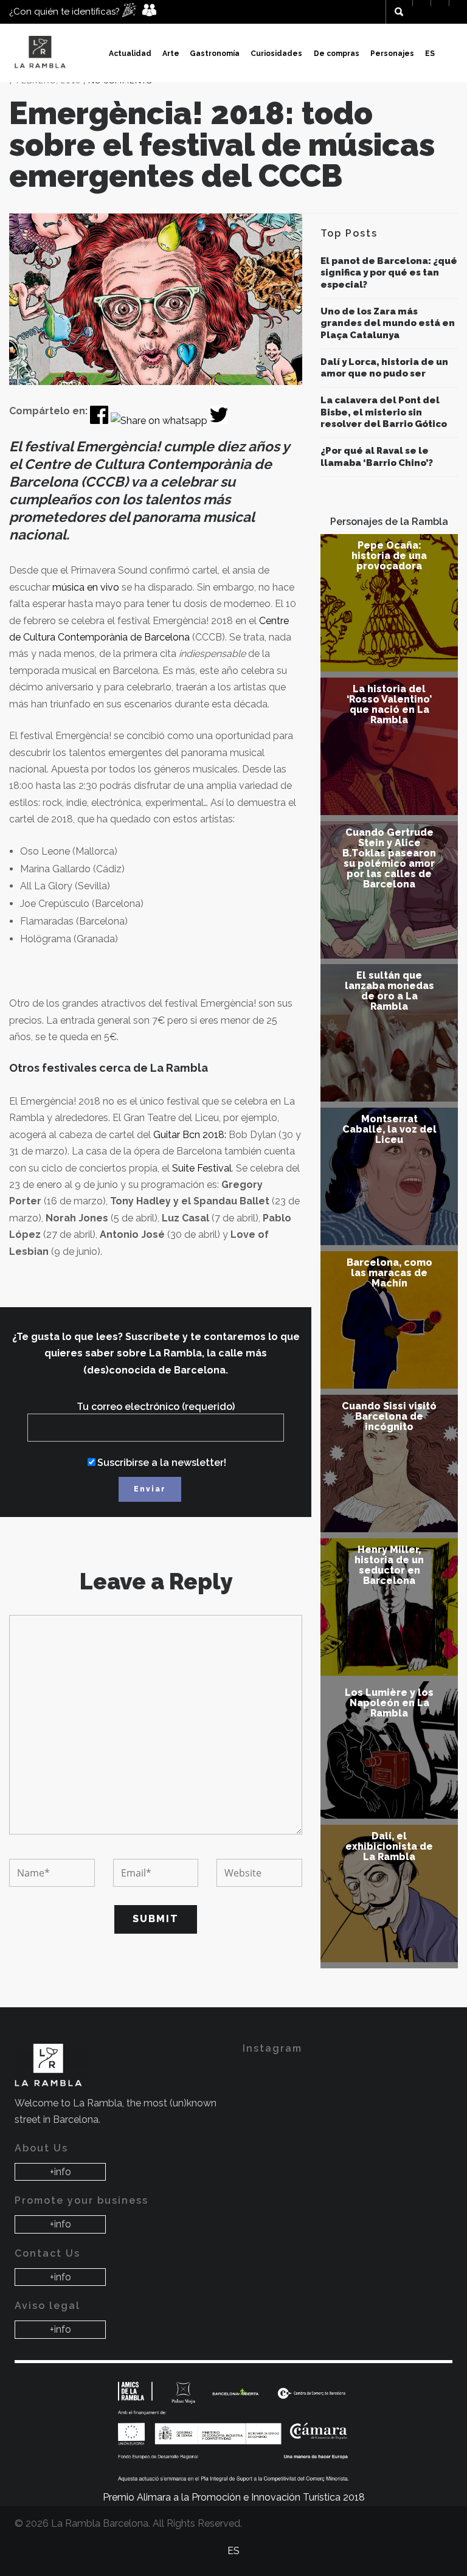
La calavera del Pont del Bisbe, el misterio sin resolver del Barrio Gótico (384, 412)
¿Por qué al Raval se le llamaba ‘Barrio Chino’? (377, 457)
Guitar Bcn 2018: (190, 1135)
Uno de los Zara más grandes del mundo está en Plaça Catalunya (388, 323)
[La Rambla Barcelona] (42, 53)
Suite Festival (201, 1168)
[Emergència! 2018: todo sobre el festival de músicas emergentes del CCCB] (156, 299)
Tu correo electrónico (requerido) (156, 1407)
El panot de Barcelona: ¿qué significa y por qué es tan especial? (389, 273)
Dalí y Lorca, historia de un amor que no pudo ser (384, 368)
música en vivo (85, 587)
